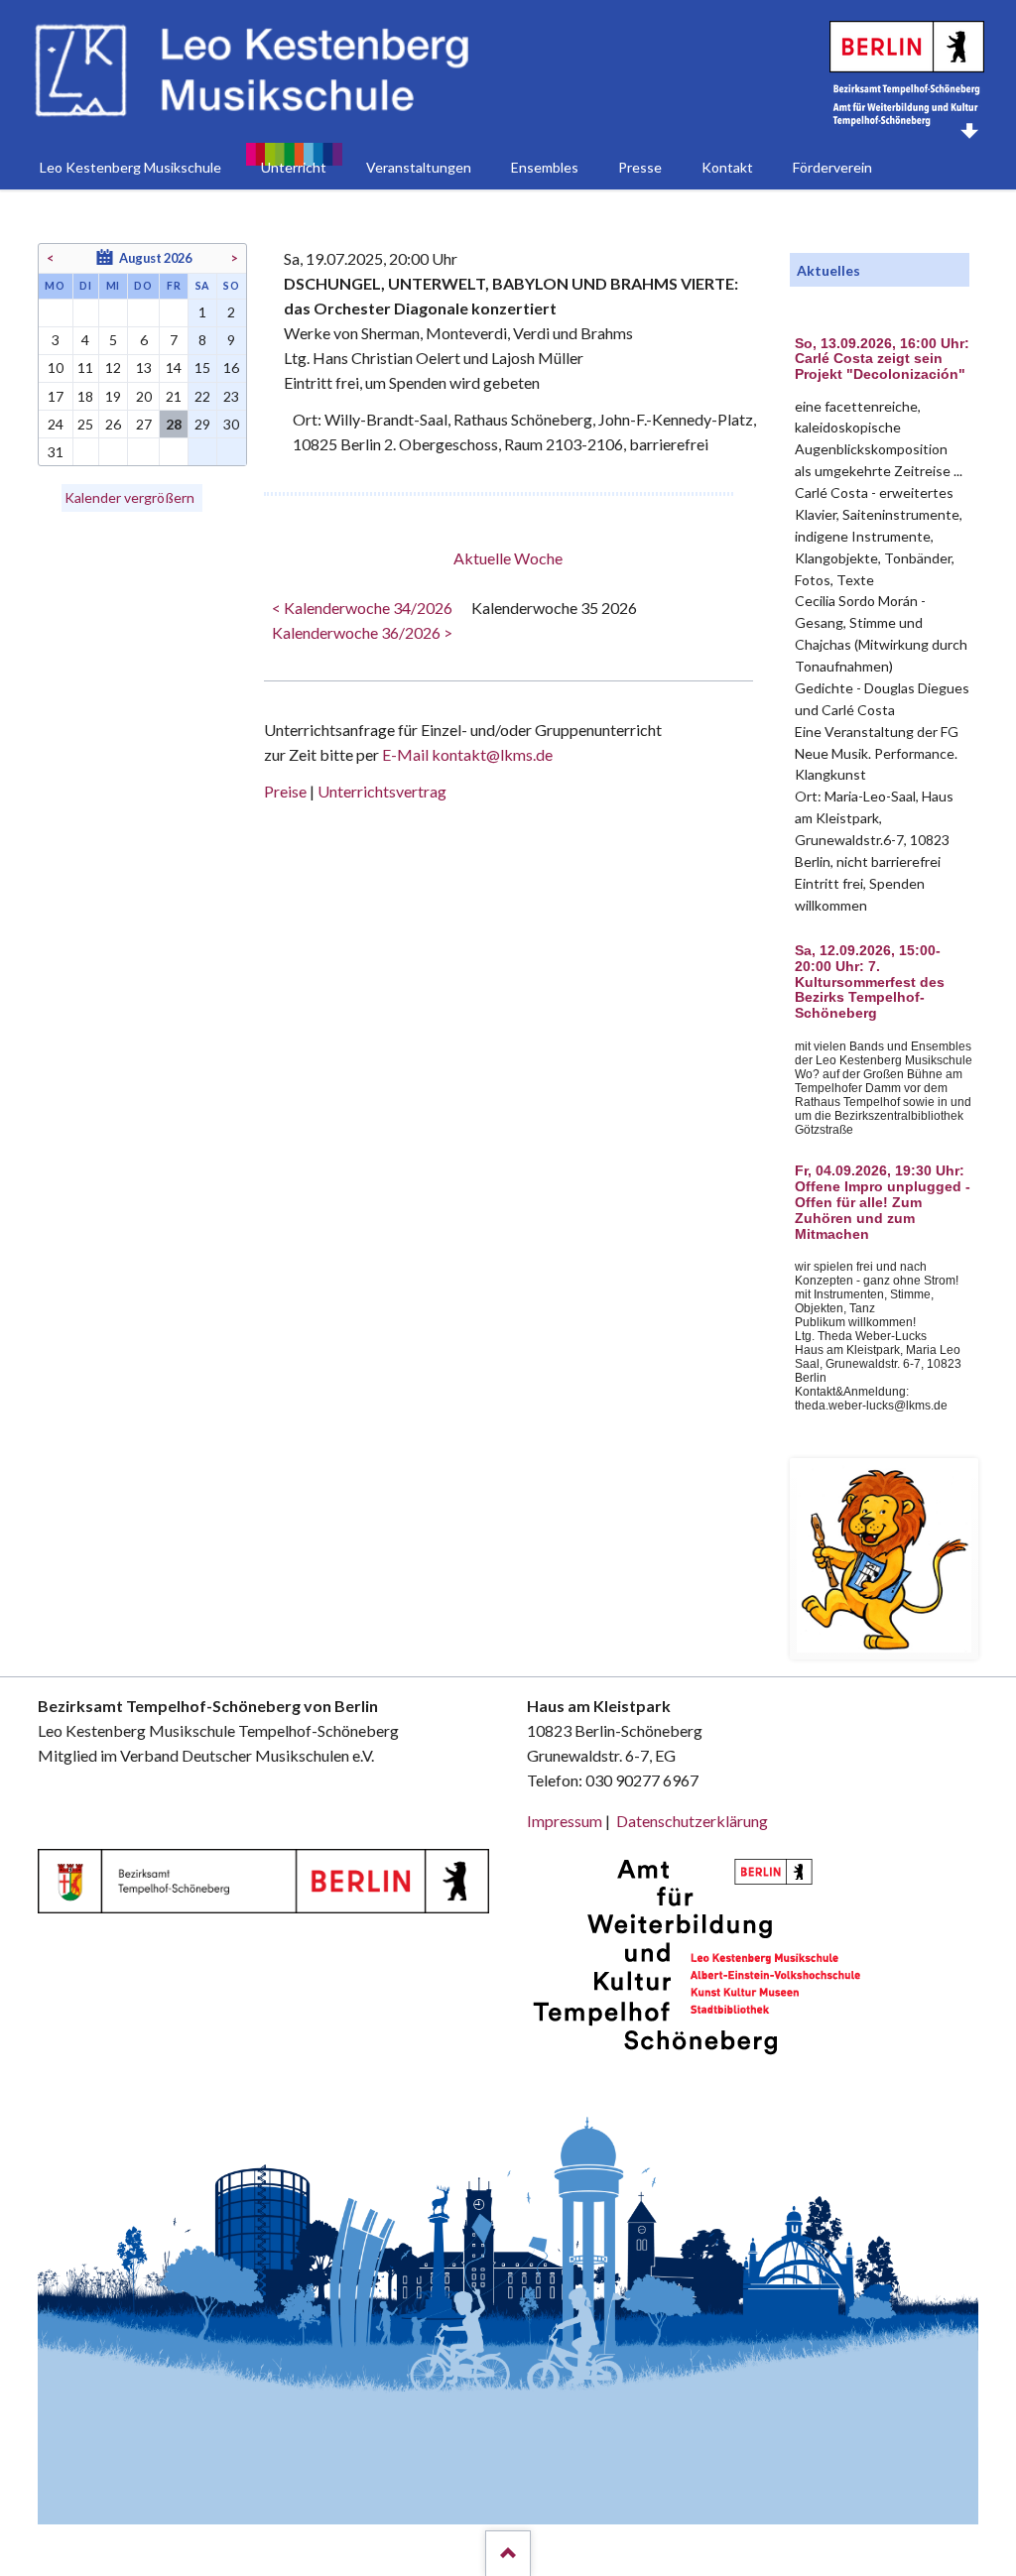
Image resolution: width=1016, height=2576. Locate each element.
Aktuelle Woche (508, 558)
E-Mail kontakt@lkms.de (466, 754)
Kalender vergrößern (129, 497)
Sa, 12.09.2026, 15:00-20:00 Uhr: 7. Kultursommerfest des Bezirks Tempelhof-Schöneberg (870, 982)
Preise (285, 791)
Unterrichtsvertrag (382, 791)
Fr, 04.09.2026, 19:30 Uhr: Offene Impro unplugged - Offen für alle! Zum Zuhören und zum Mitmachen (883, 1202)
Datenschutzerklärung (692, 1821)
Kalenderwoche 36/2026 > (362, 632)
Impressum (565, 1821)
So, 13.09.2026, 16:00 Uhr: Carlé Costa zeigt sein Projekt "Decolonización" (882, 360)
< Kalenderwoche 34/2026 (362, 608)
